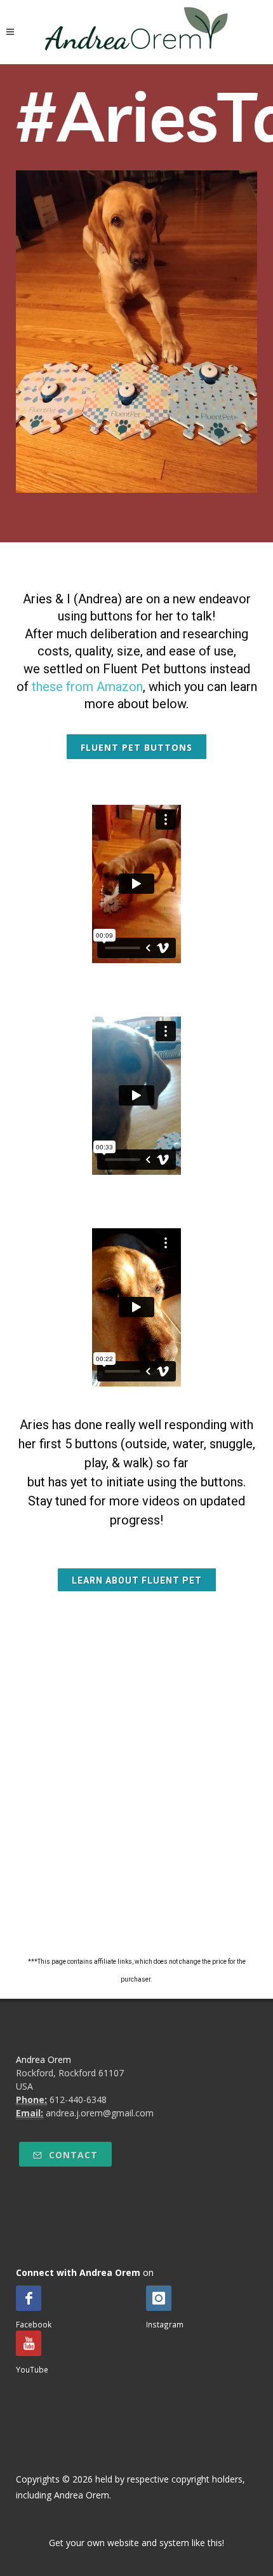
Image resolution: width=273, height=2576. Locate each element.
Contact (72, 2155)
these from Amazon (87, 687)
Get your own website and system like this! (136, 2543)
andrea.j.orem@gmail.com (100, 2113)
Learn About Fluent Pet (137, 1580)
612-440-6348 (78, 2100)
